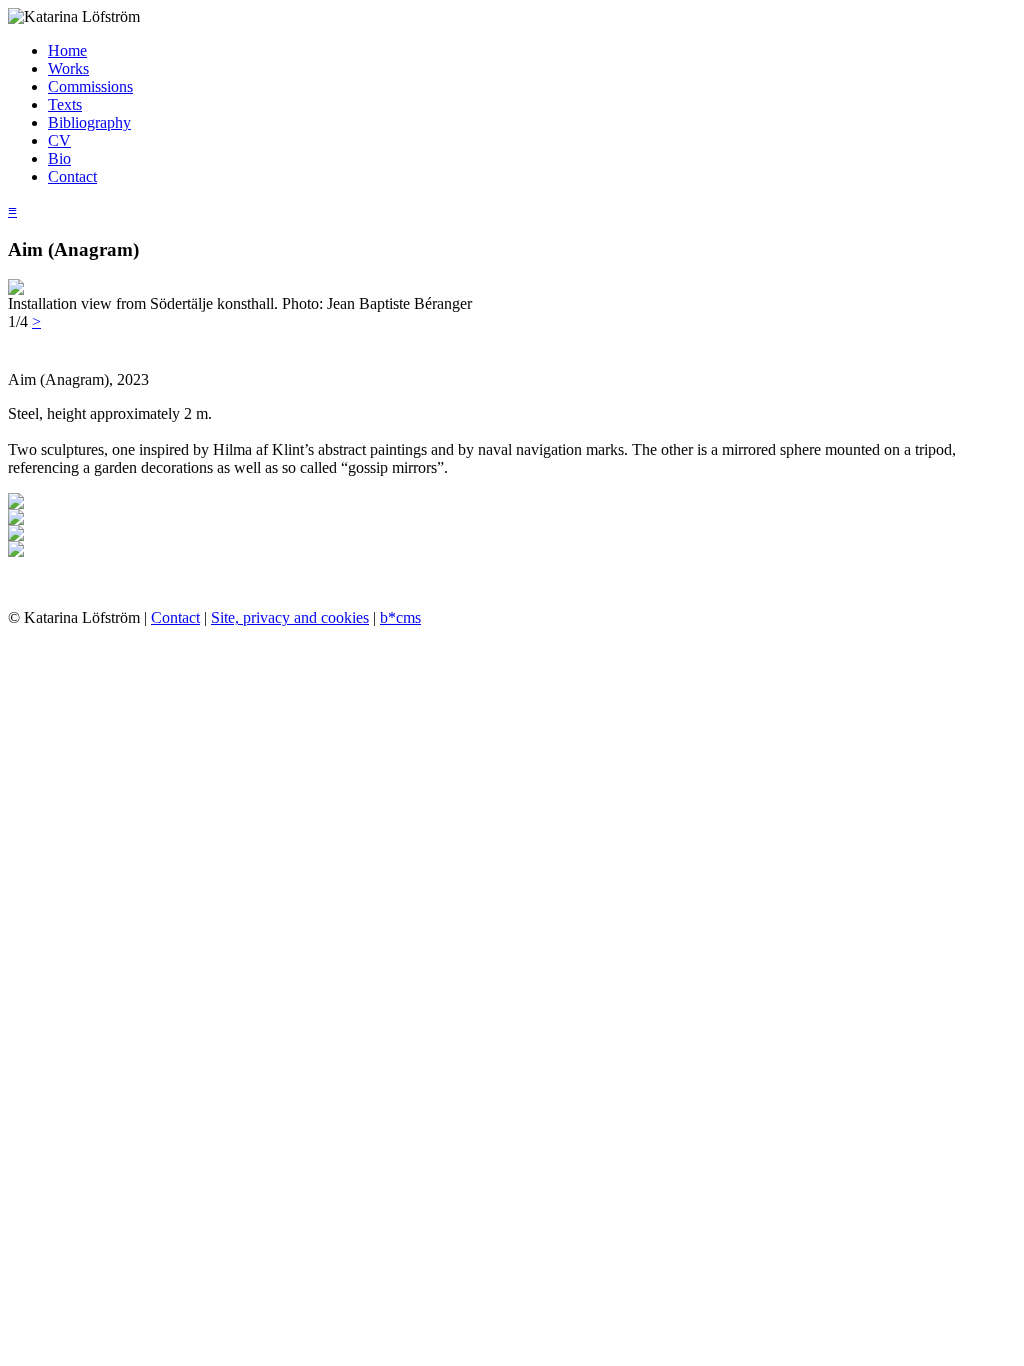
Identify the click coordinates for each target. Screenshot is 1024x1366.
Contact (72, 176)
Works (68, 68)
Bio (59, 158)
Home (67, 50)
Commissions (90, 86)
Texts (65, 104)
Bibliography (89, 122)
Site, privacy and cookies (290, 617)
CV (59, 140)
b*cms (400, 617)
